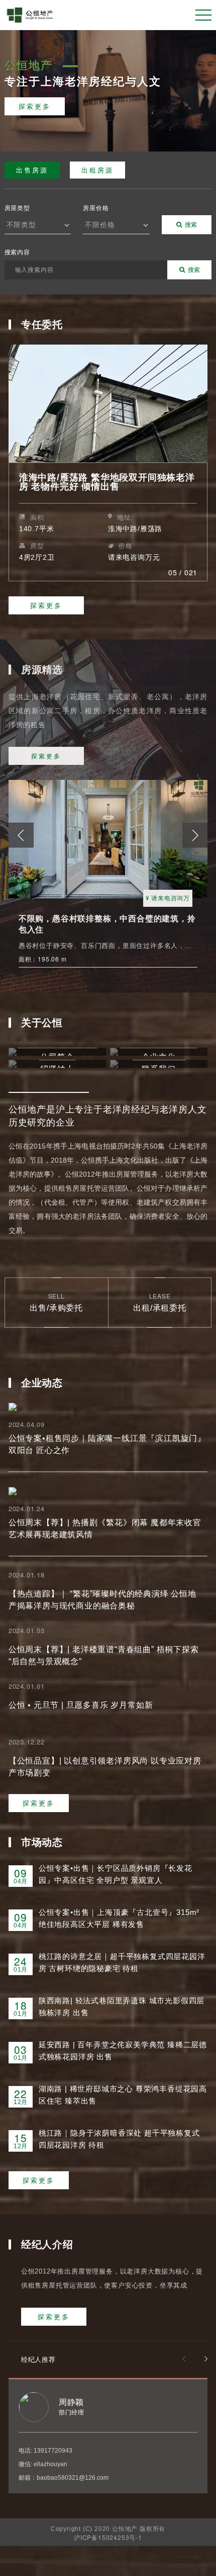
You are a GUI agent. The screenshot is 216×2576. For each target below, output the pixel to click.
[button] (195, 835)
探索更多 (35, 106)
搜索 (191, 224)
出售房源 (32, 170)
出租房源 (97, 170)
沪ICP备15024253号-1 (108, 2537)
